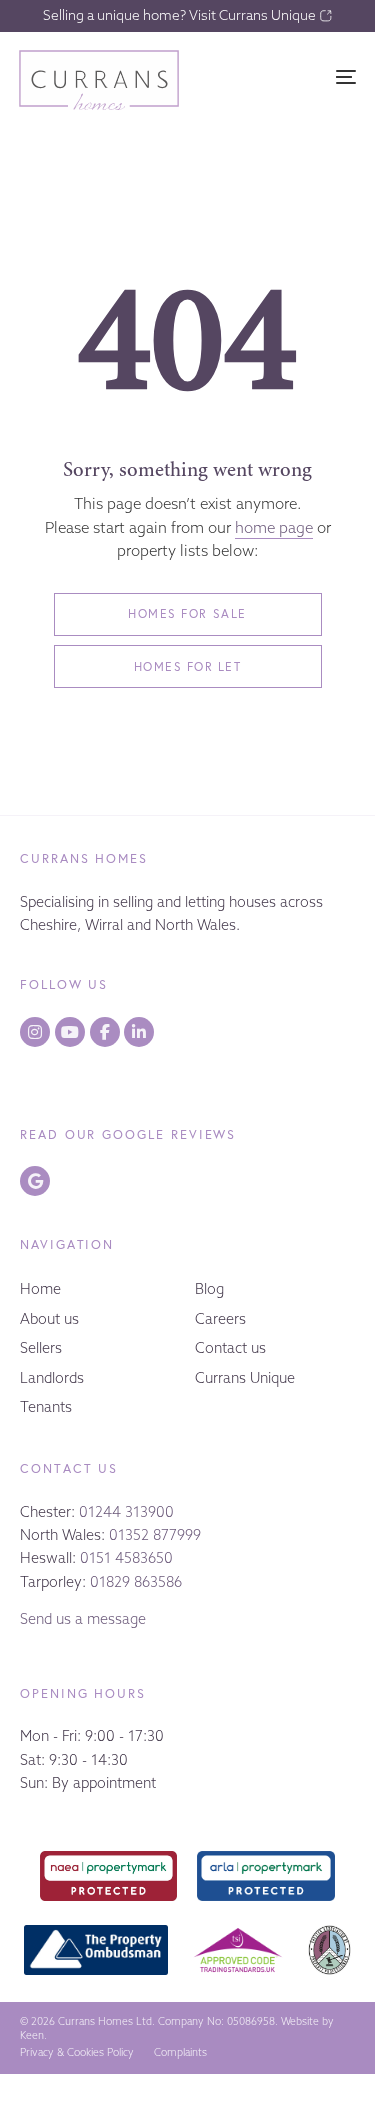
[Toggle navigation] (300, 76)
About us (49, 1319)
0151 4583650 (126, 1558)
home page (274, 527)
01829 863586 (136, 1582)
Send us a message (83, 1619)
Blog (209, 1289)
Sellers (41, 1348)
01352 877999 (155, 1535)
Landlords (52, 1378)
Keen (32, 2035)
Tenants (46, 1407)
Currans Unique (245, 1378)
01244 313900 (126, 1512)
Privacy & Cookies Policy (77, 2052)
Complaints (180, 2052)
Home (40, 1289)
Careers (220, 1319)
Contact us (230, 1348)
